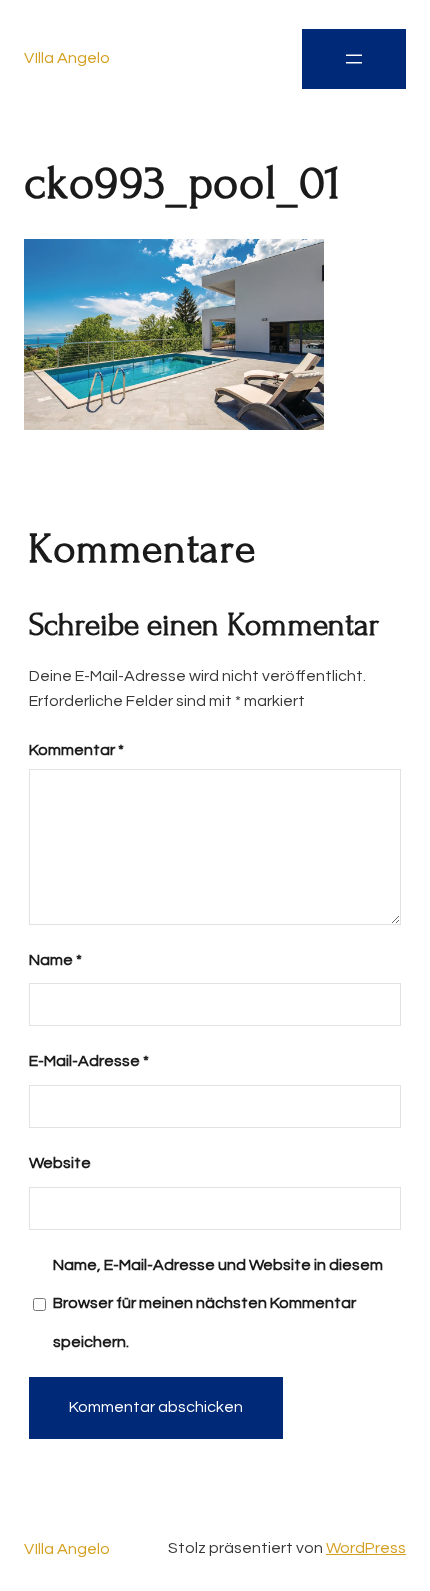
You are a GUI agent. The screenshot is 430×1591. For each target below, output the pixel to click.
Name (55, 960)
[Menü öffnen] (354, 59)
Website (60, 1163)
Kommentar (76, 750)
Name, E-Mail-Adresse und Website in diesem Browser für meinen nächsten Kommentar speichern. (218, 1303)
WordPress (366, 1548)
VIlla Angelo (67, 58)
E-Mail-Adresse (89, 1061)
